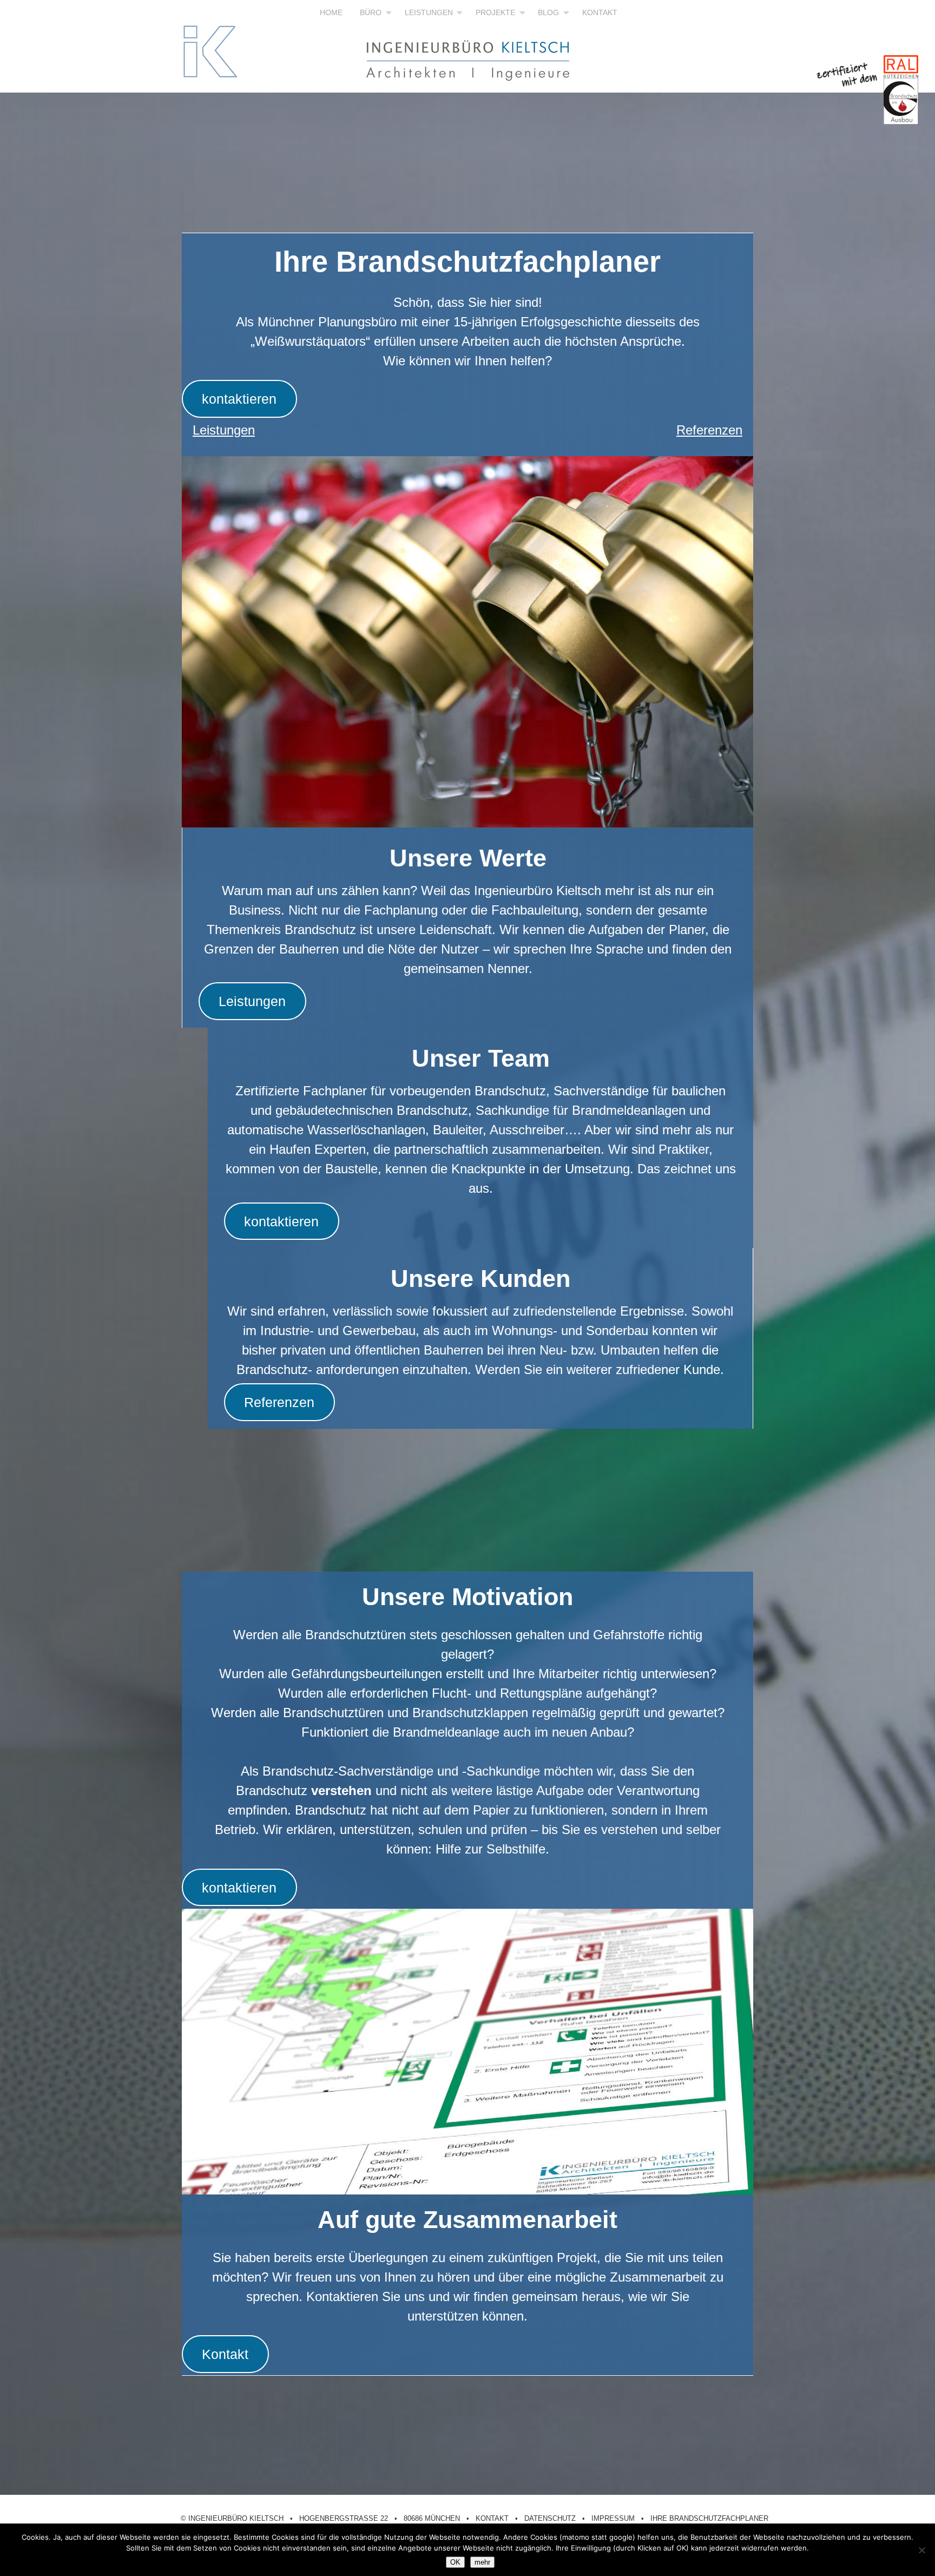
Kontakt (225, 2354)
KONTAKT (600, 12)
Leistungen (224, 430)
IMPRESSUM (613, 2518)
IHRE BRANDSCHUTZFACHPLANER (709, 2518)
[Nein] (921, 2550)
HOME (331, 12)
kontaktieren (239, 399)
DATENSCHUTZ (550, 2518)
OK (455, 2562)
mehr (482, 2562)
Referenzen (709, 430)
